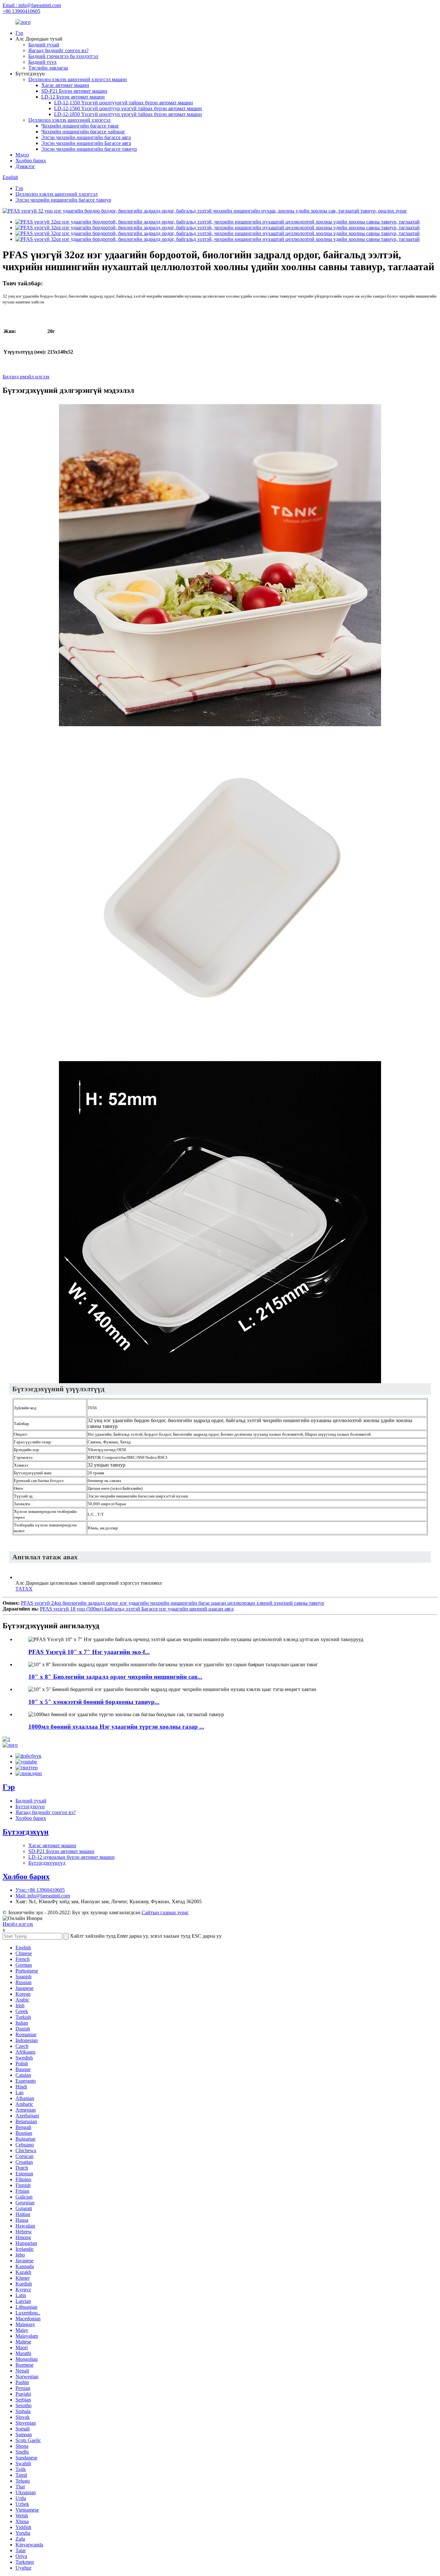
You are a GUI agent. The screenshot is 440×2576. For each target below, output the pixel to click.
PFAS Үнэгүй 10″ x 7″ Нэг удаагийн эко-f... (89, 1652)
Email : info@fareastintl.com (32, 5)
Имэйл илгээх (18, 1924)
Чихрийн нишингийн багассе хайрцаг (83, 132)
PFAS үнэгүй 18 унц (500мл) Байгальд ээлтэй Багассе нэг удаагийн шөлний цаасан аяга (137, 1609)
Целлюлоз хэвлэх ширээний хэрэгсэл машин (78, 79)
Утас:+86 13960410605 (40, 1890)
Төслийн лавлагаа (48, 68)
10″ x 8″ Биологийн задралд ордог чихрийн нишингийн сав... (115, 1677)
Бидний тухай (44, 45)
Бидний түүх (43, 62)
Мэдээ (22, 155)
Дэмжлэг (25, 166)
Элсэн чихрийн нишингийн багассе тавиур (89, 149)
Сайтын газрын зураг (165, 1912)
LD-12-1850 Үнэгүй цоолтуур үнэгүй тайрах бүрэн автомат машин (128, 114)
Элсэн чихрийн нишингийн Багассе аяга (86, 143)
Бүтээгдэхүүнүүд (47, 1863)
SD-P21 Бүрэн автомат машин (74, 91)
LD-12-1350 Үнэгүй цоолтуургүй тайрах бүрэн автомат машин (124, 103)
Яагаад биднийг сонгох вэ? (58, 50)
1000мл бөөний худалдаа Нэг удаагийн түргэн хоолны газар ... (116, 1727)
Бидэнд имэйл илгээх (26, 377)
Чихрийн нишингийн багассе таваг (80, 126)
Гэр (19, 33)
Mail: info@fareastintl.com (43, 1896)
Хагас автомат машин (65, 85)
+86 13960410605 (21, 11)
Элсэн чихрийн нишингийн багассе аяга (86, 137)
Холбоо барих (31, 161)
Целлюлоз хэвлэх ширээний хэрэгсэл (69, 120)
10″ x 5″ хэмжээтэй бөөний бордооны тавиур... (94, 1702)
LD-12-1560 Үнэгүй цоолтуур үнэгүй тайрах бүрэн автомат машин (128, 108)
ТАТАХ (24, 1589)
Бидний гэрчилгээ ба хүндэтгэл (63, 56)
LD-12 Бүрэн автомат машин (73, 97)
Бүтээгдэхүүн (30, 1806)
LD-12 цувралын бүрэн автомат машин (72, 1857)
